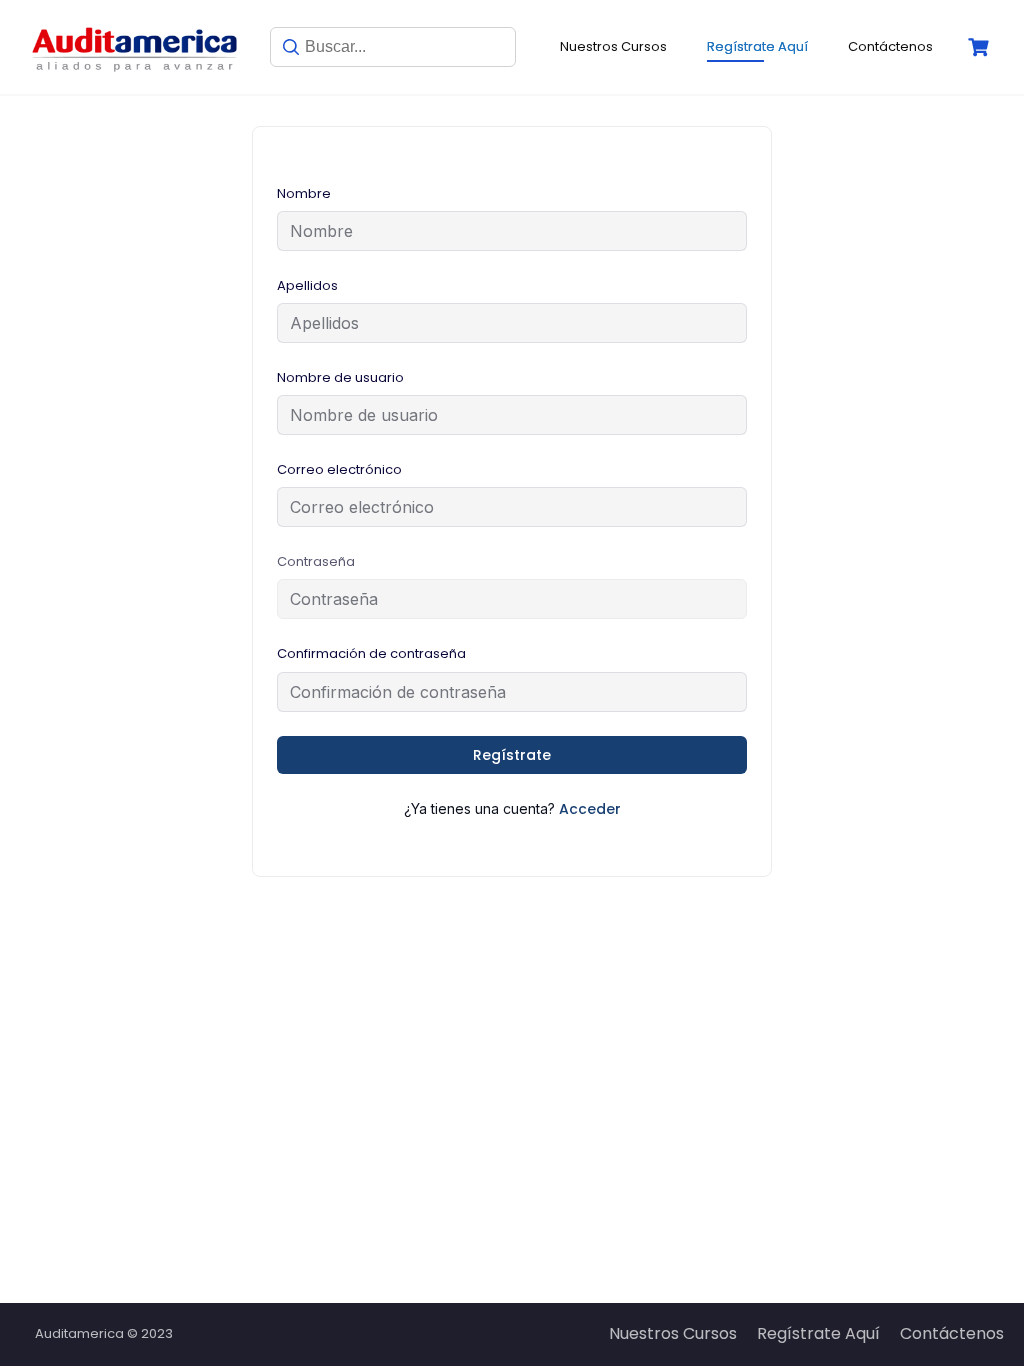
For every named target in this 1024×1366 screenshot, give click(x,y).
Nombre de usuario (340, 377)
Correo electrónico (339, 469)
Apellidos (307, 285)
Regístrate (512, 755)
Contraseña (316, 561)
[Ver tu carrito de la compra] (981, 47)
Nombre (304, 193)
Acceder (590, 809)
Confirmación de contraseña (371, 653)
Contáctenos (890, 46)
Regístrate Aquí (757, 46)
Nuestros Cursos (613, 46)
